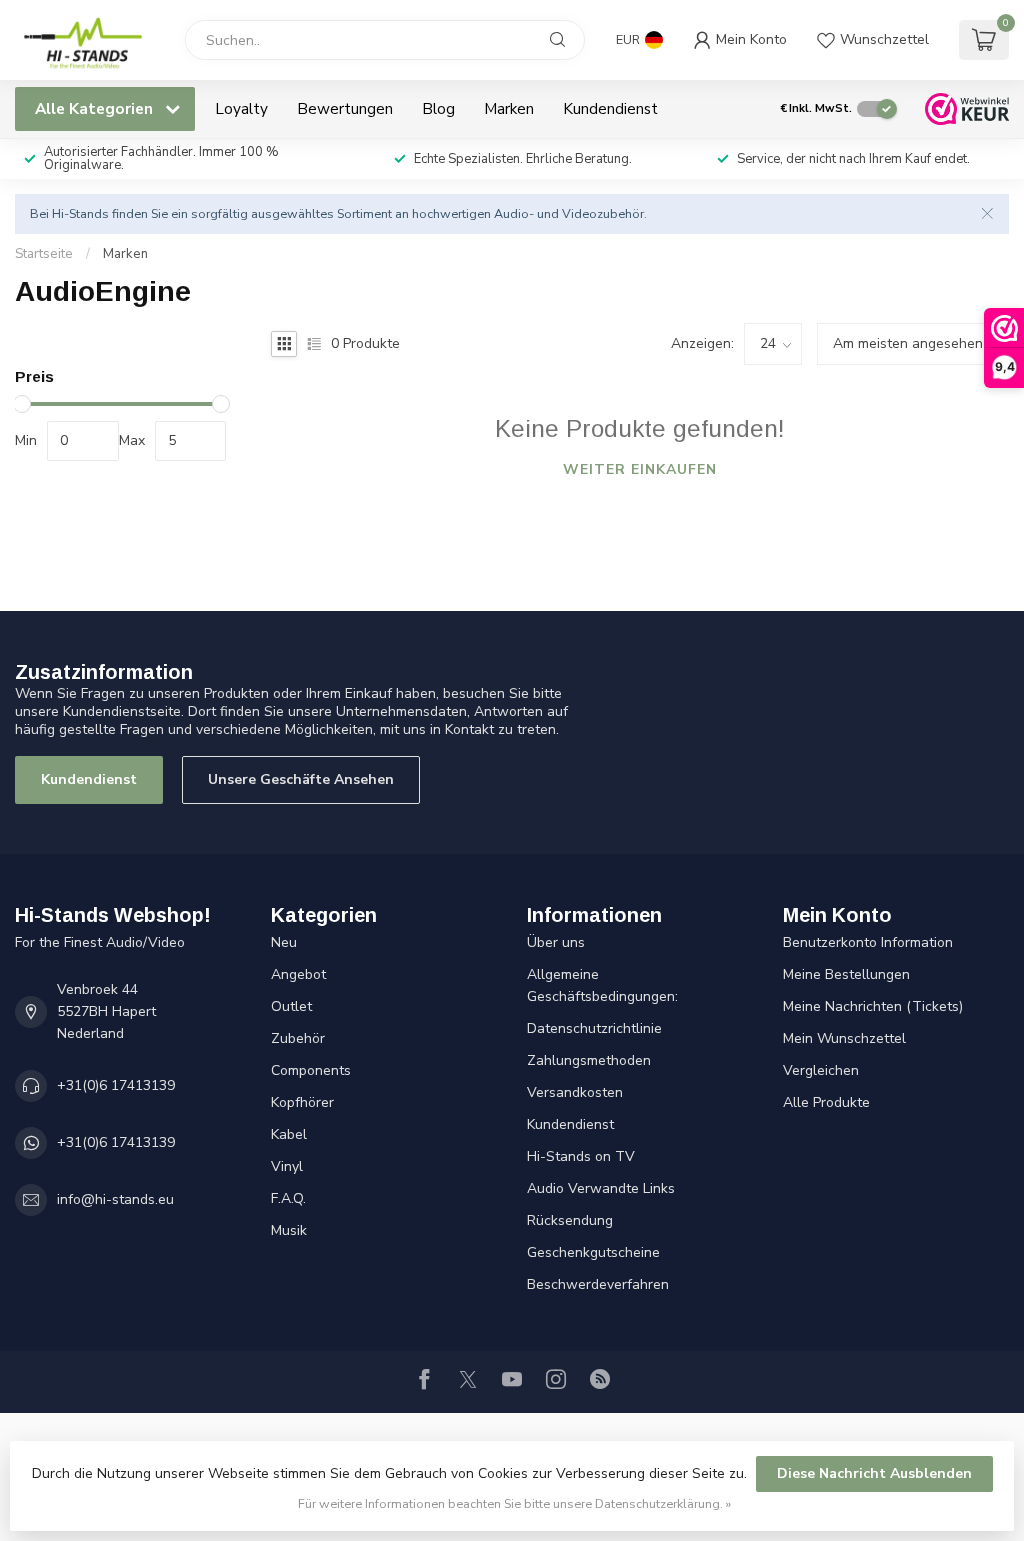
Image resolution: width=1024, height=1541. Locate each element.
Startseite (44, 254)
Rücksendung (570, 1220)
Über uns (556, 942)
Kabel (289, 1134)
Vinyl (287, 1166)
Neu (284, 942)
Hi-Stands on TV (581, 1156)
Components (311, 1070)
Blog (438, 108)
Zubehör (298, 1038)
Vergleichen (821, 1070)
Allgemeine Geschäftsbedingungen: (602, 985)
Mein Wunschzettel (844, 1038)
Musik (289, 1230)
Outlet (291, 1006)
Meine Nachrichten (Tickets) (873, 1006)
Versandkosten (575, 1092)
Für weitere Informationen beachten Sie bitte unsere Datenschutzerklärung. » (514, 1503)
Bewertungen (345, 108)
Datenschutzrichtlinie (594, 1028)
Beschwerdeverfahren (598, 1284)
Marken (509, 108)
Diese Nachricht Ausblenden (874, 1473)
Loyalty (241, 108)
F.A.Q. (288, 1198)
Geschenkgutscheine (593, 1252)
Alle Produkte (826, 1102)
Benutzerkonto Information (868, 942)
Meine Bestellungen (846, 974)
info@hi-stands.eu (115, 1199)
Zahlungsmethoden (589, 1060)
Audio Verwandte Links (601, 1188)
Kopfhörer (302, 1102)
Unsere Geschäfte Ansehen (301, 779)
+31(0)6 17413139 (116, 1085)
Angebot (298, 974)
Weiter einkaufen (640, 469)
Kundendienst (610, 108)
